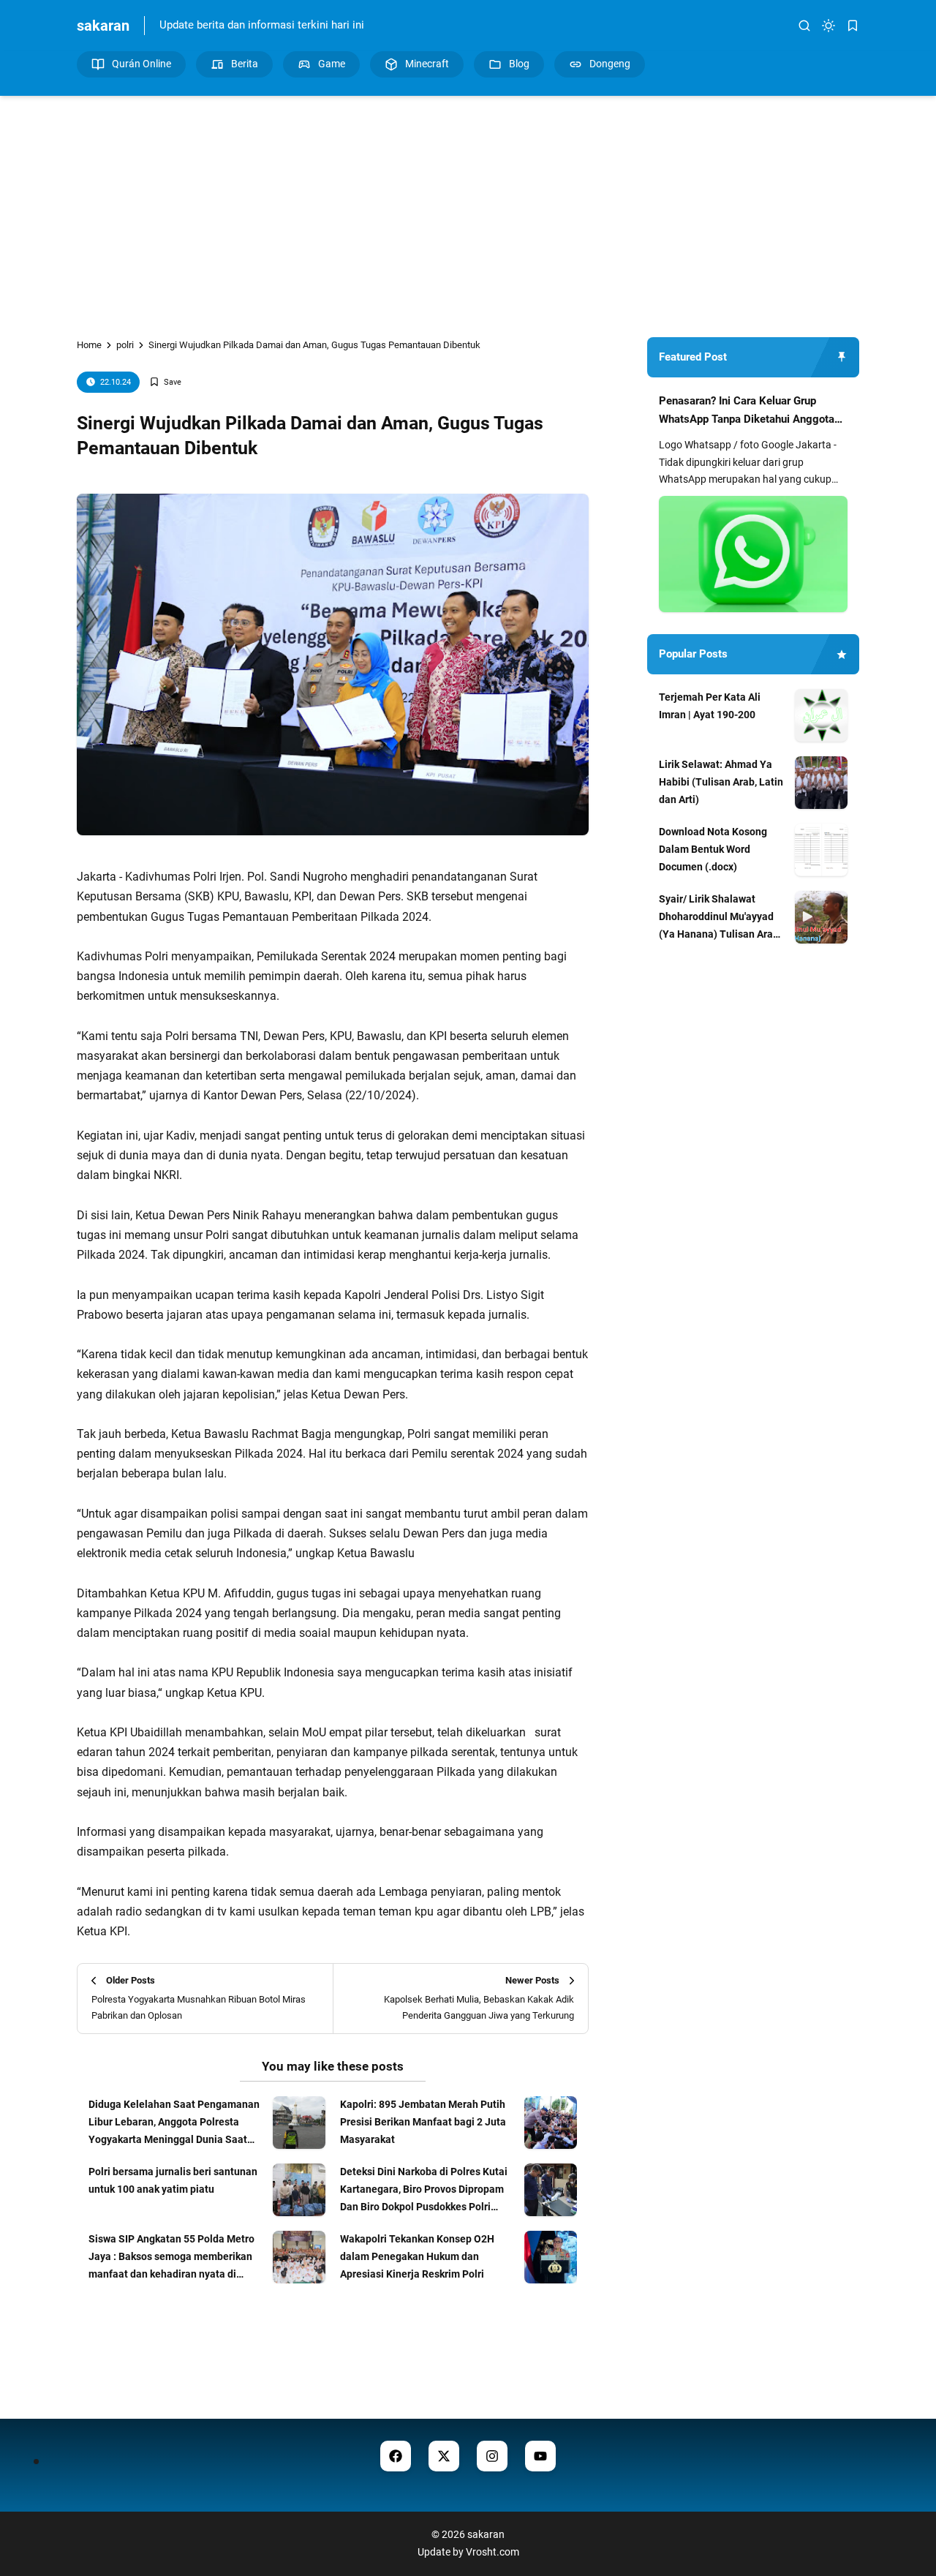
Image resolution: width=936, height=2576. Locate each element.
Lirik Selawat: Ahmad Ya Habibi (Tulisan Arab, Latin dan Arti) (721, 782)
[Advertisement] (468, 206)
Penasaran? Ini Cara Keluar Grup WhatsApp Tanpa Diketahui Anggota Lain (747, 412)
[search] (804, 26)
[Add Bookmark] (165, 382)
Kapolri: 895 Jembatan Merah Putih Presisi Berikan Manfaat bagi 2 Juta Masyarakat (423, 2122)
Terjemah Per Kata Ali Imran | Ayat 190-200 (710, 706)
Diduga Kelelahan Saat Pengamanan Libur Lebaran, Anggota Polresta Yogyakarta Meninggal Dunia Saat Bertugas (174, 2123)
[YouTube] (540, 2456)
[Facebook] (396, 2456)
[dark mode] (829, 26)
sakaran (103, 26)
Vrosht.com (492, 2552)
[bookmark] (853, 26)
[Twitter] (444, 2456)
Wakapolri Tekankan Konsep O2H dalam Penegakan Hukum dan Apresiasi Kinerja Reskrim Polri (417, 2256)
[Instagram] (492, 2456)
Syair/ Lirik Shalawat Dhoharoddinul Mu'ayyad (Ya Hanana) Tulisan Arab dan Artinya (719, 918)
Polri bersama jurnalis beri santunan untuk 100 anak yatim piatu (173, 2180)
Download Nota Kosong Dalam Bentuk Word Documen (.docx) (713, 849)
